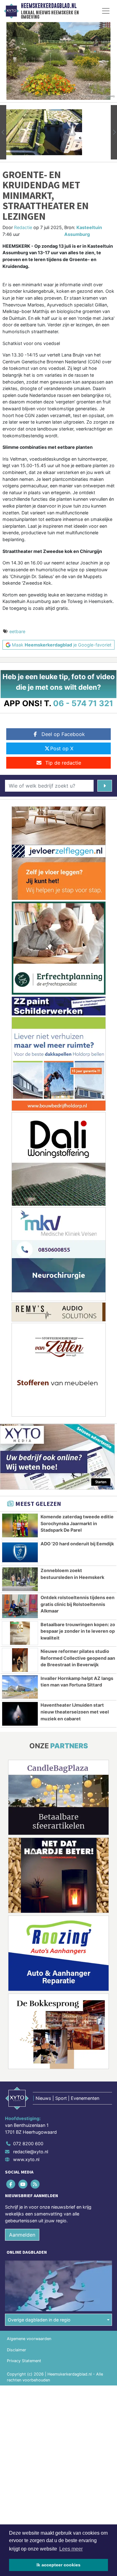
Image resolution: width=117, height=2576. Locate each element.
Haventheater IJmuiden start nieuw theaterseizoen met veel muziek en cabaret (75, 1712)
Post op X (62, 748)
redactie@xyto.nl (31, 2152)
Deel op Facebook (63, 734)
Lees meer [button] (71, 2549)
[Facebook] (11, 2184)
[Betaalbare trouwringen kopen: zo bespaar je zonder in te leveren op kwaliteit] (20, 1633)
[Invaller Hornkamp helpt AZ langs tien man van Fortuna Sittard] (20, 1687)
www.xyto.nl (26, 2159)
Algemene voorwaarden (29, 2339)
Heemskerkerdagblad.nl (49, 6)
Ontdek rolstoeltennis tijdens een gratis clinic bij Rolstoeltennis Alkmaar (78, 1604)
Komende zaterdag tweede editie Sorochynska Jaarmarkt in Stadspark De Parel (77, 1523)
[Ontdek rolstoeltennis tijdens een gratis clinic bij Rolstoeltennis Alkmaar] (20, 1606)
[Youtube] (23, 2184)
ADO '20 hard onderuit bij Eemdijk (77, 1544)
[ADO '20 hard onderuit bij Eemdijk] (20, 1552)
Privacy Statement (24, 2361)
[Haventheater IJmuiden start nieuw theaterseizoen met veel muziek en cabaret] (20, 1714)
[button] (3, 132)
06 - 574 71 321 (83, 703)
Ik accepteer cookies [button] (58, 2565)
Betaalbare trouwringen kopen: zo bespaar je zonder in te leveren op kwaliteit (78, 1631)
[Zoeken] (105, 786)
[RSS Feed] (35, 2184)
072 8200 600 (28, 2144)
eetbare (17, 631)
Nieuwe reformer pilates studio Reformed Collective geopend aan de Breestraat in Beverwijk (78, 1658)
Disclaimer (17, 2350)
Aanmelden (22, 2235)
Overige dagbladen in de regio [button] (39, 2320)
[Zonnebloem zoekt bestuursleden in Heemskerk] (20, 1579)
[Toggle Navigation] (106, 11)
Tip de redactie (63, 763)
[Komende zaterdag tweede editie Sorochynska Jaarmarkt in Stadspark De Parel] (20, 1525)
